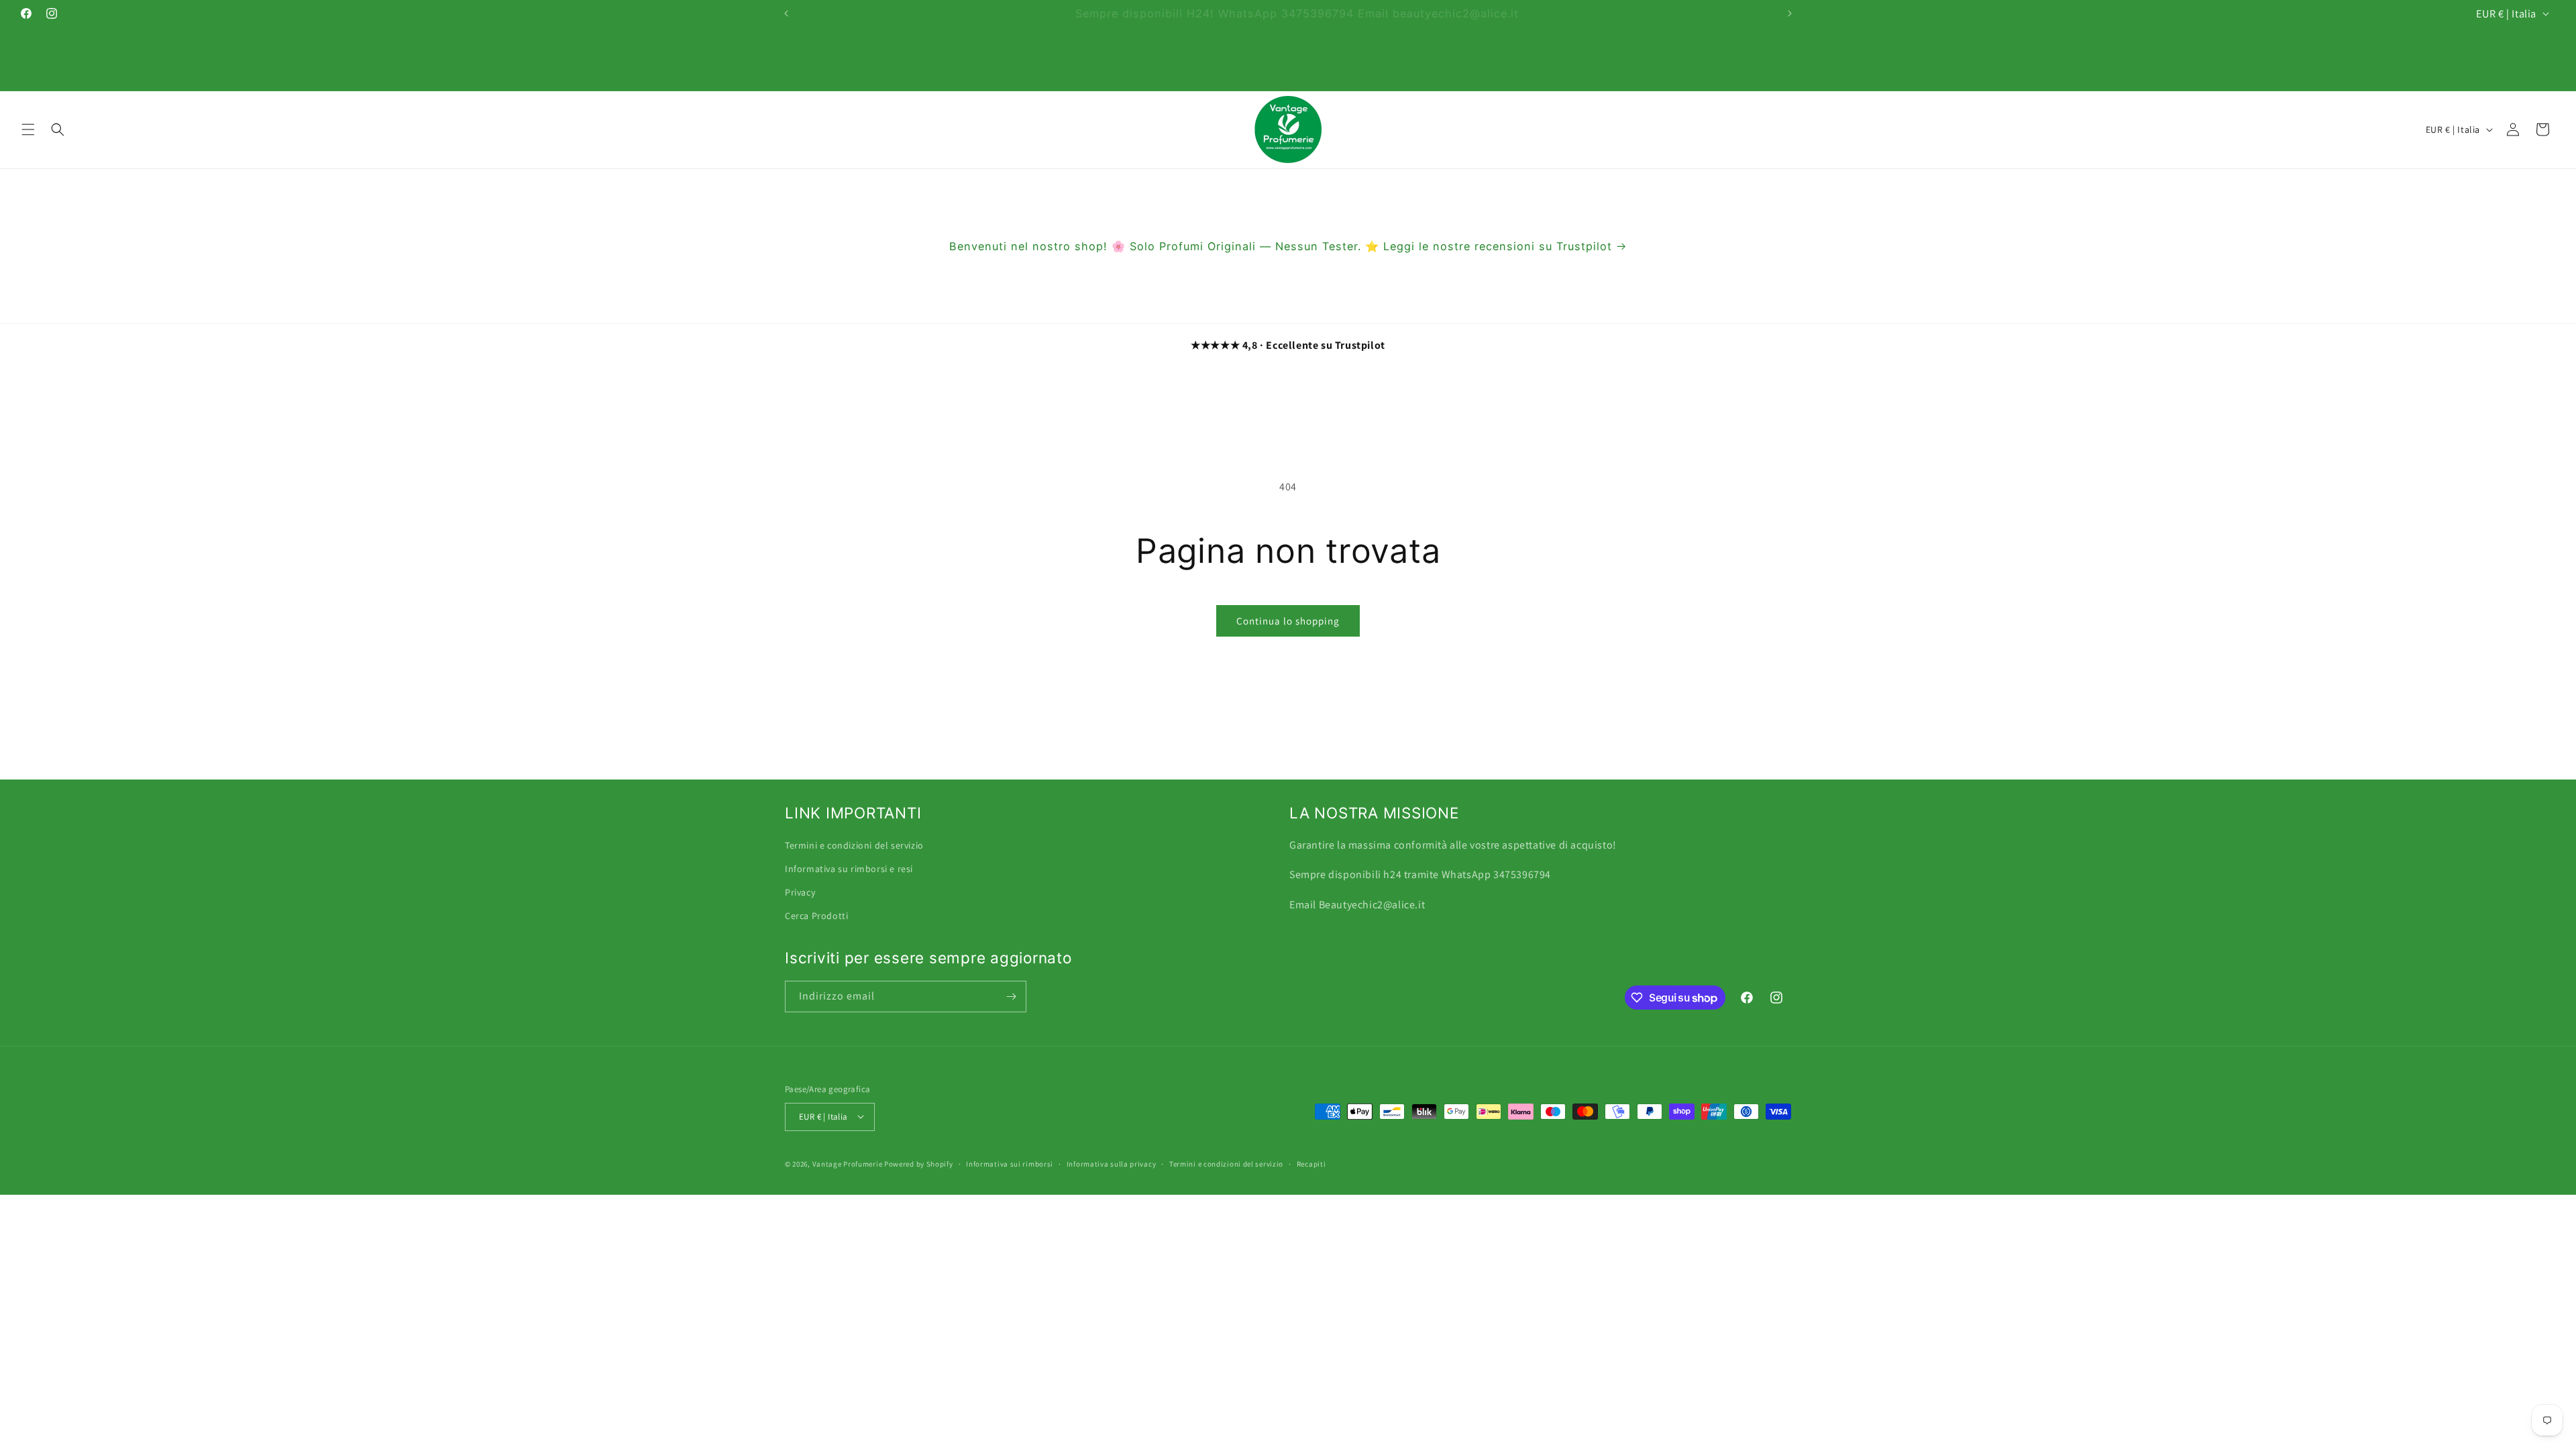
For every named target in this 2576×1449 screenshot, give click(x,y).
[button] (28, 129)
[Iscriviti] (1011, 997)
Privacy (800, 892)
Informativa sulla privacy (1112, 1163)
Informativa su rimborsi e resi (849, 869)
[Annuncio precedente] (786, 13)
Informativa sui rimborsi (1010, 1163)
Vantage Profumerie (848, 1163)
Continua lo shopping (1288, 621)
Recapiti (1311, 1163)
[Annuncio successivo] (1790, 13)
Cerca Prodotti (816, 916)
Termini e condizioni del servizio (854, 845)
